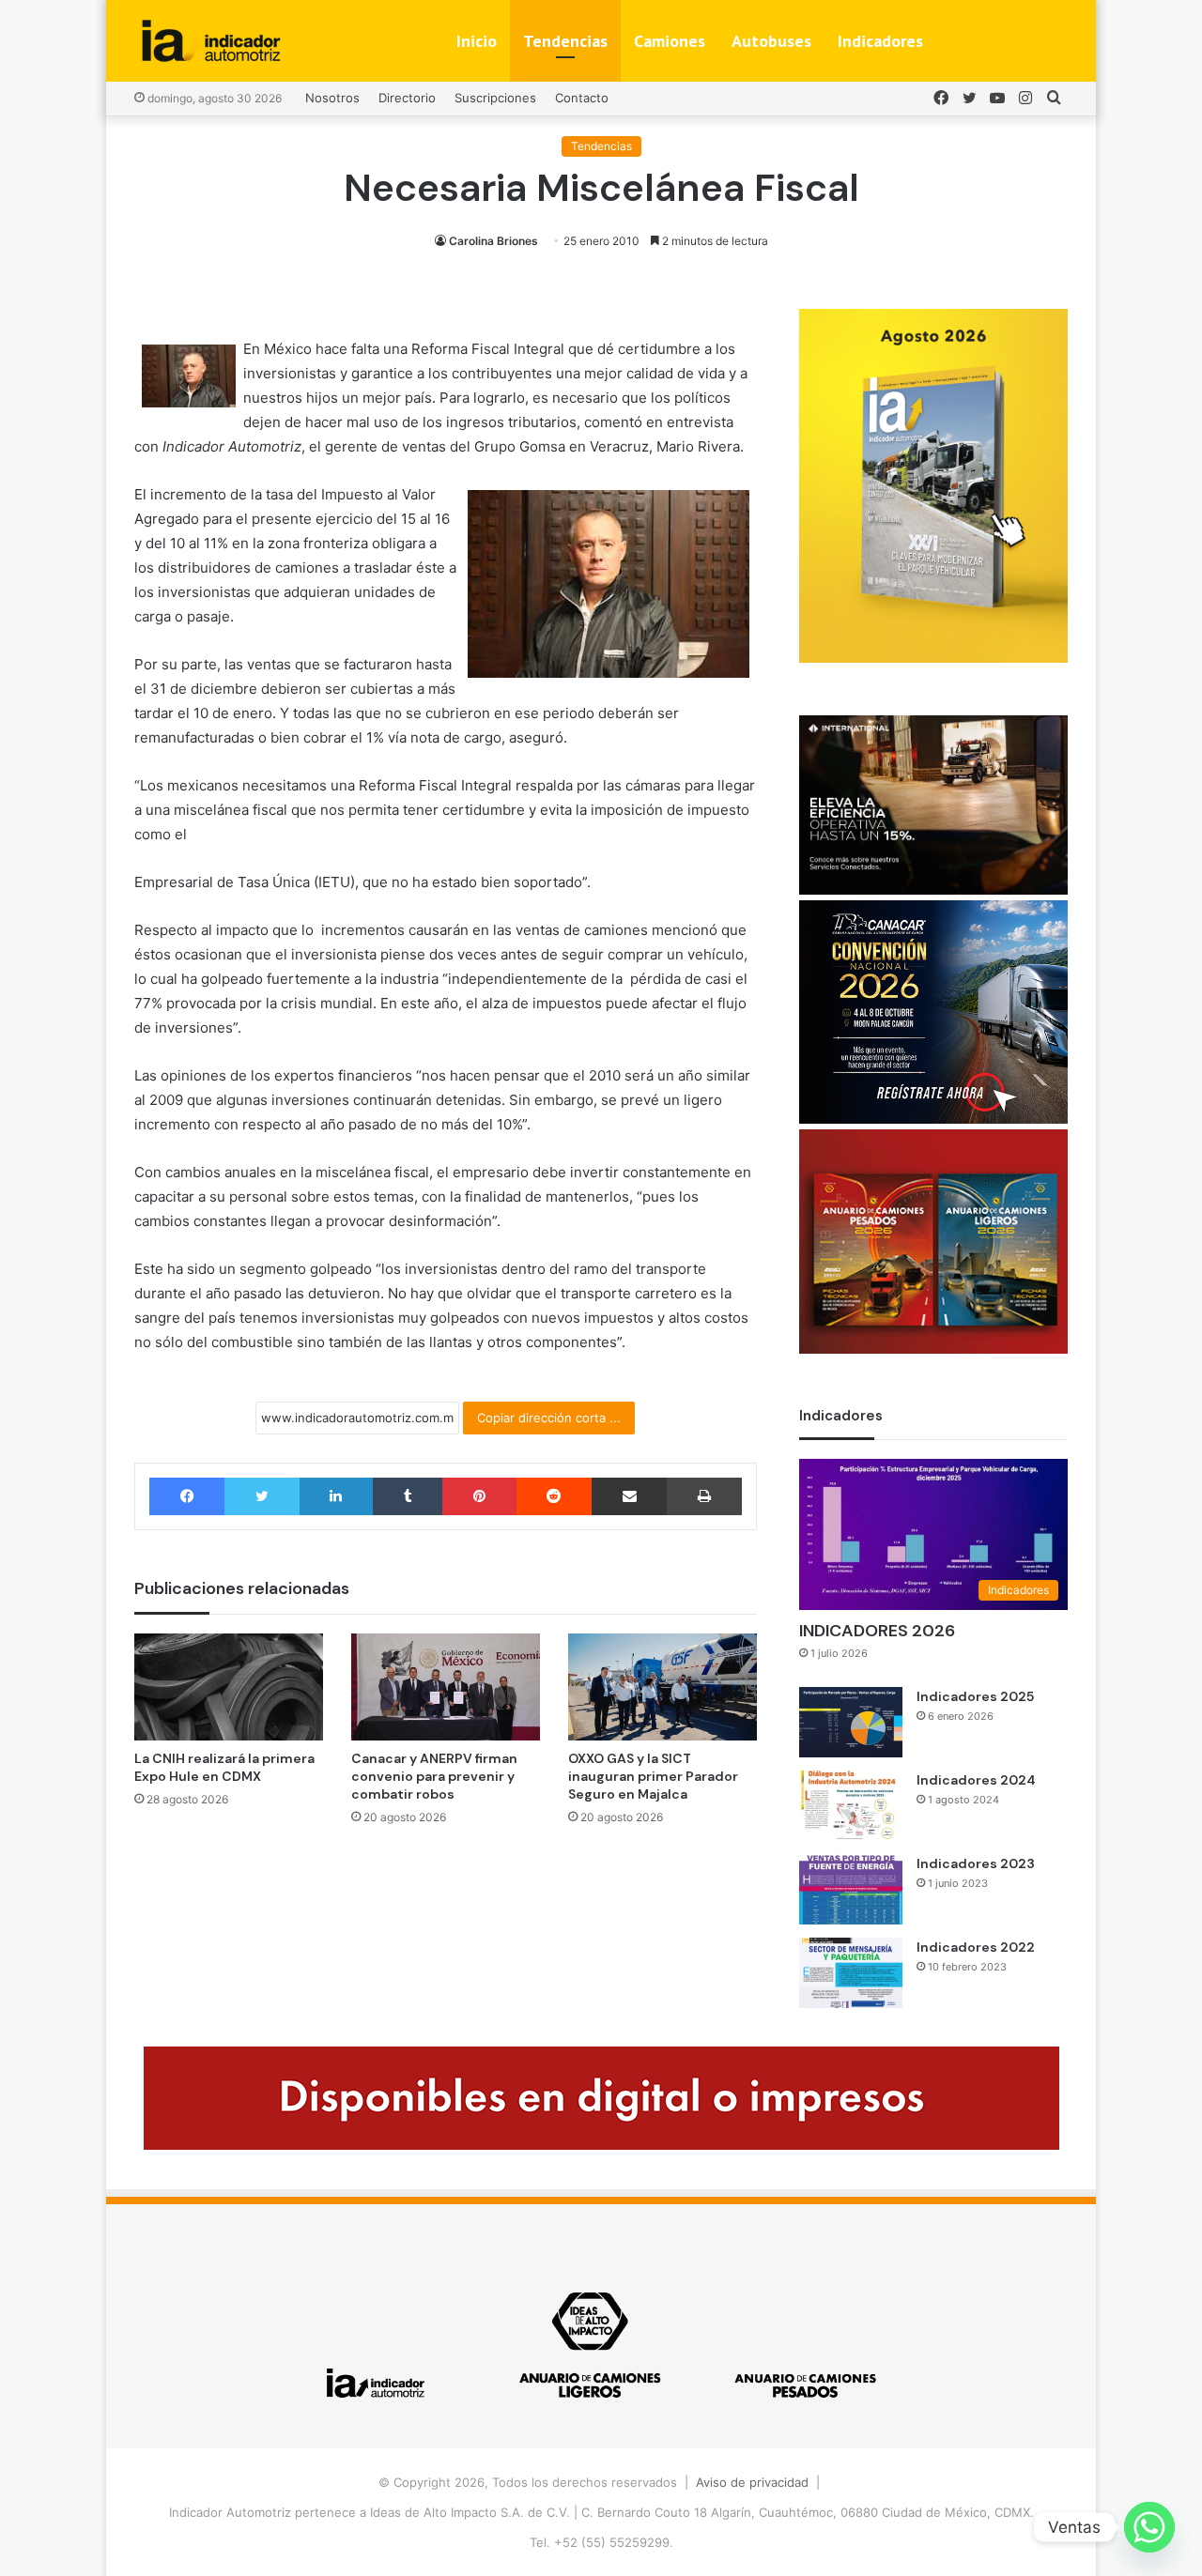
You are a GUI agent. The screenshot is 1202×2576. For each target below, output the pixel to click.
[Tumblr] (408, 1496)
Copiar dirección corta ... (549, 1418)
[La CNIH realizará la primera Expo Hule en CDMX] (229, 1687)
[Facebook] (187, 1496)
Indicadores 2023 (976, 1863)
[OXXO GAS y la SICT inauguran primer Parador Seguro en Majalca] (663, 1687)
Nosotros (332, 98)
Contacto (582, 98)
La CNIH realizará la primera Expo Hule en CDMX (224, 1767)
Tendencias (565, 41)
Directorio (407, 98)
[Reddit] (554, 1496)
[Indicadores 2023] (851, 1889)
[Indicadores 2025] (851, 1722)
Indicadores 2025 (975, 1696)
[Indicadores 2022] (851, 1973)
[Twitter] (262, 1496)
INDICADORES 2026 (877, 1631)
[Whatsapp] (1149, 2527)
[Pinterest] (479, 1496)
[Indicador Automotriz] (211, 41)
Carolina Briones (493, 241)
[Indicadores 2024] (851, 1806)
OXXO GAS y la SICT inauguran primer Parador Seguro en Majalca (653, 1776)
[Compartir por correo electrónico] (629, 1496)
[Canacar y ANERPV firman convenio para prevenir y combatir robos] (446, 1687)
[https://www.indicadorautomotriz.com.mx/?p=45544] (933, 658)
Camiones (670, 41)
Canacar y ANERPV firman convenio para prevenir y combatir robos (434, 1776)
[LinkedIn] (336, 1496)
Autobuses (771, 41)
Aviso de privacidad (752, 2482)
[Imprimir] (704, 1496)
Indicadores (880, 41)
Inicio (477, 41)
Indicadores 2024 (976, 1780)
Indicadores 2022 (976, 1947)
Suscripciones (495, 98)
